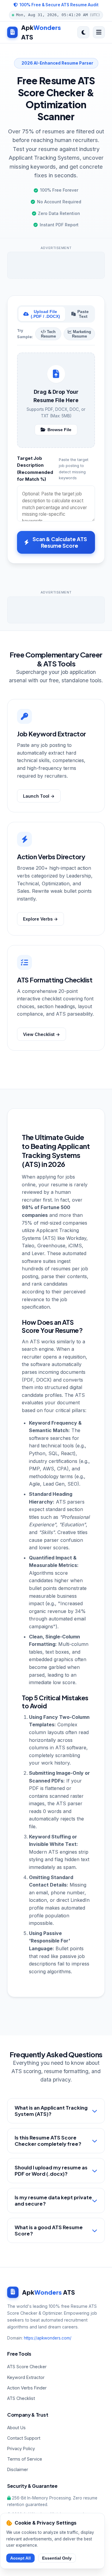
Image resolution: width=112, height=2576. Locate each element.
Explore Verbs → (40, 919)
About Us (16, 2428)
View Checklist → (42, 1034)
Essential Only (57, 2558)
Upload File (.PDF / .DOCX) (45, 314)
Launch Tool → (39, 796)
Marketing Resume (81, 334)
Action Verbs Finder (27, 2388)
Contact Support (24, 2438)
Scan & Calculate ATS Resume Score (60, 542)
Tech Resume (48, 334)
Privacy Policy (21, 2448)
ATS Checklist (21, 2398)
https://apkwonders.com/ (48, 2338)
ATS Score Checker (27, 2367)
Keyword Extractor (26, 2377)
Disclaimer (18, 2469)
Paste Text (83, 314)
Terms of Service (25, 2459)
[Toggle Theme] (83, 32)
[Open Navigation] (99, 32)
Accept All (20, 2558)
